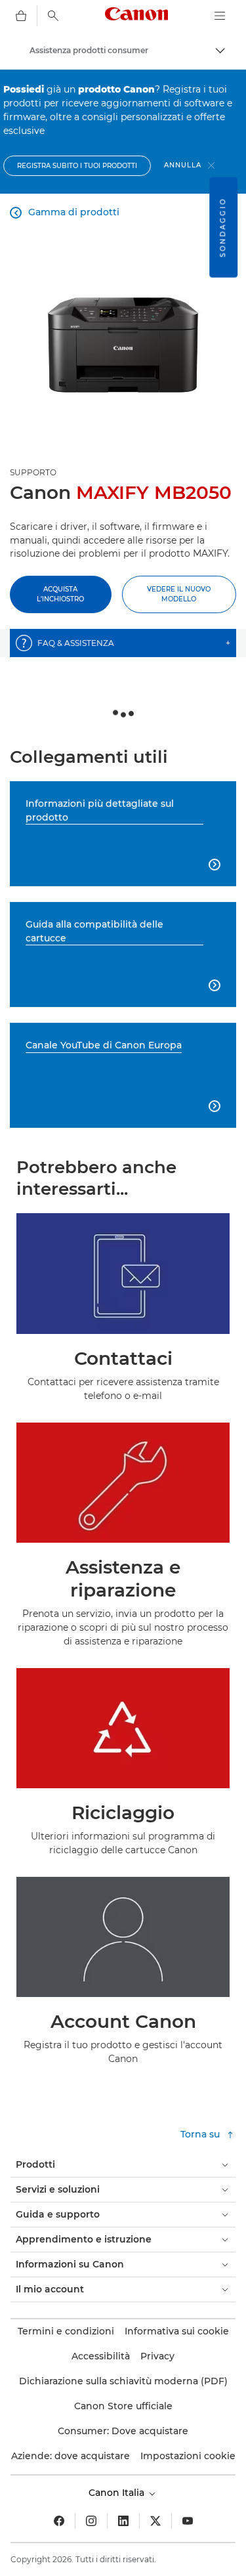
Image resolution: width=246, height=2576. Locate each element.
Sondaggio (223, 227)
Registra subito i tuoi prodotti (77, 166)
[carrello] (21, 16)
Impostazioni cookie (188, 2456)
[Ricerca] (53, 16)
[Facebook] (59, 2521)
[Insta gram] (91, 2521)
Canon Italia (118, 2493)
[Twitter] (155, 2521)
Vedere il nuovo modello (179, 594)
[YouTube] (188, 2521)
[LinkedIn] (123, 2521)
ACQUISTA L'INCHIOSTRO (60, 594)
